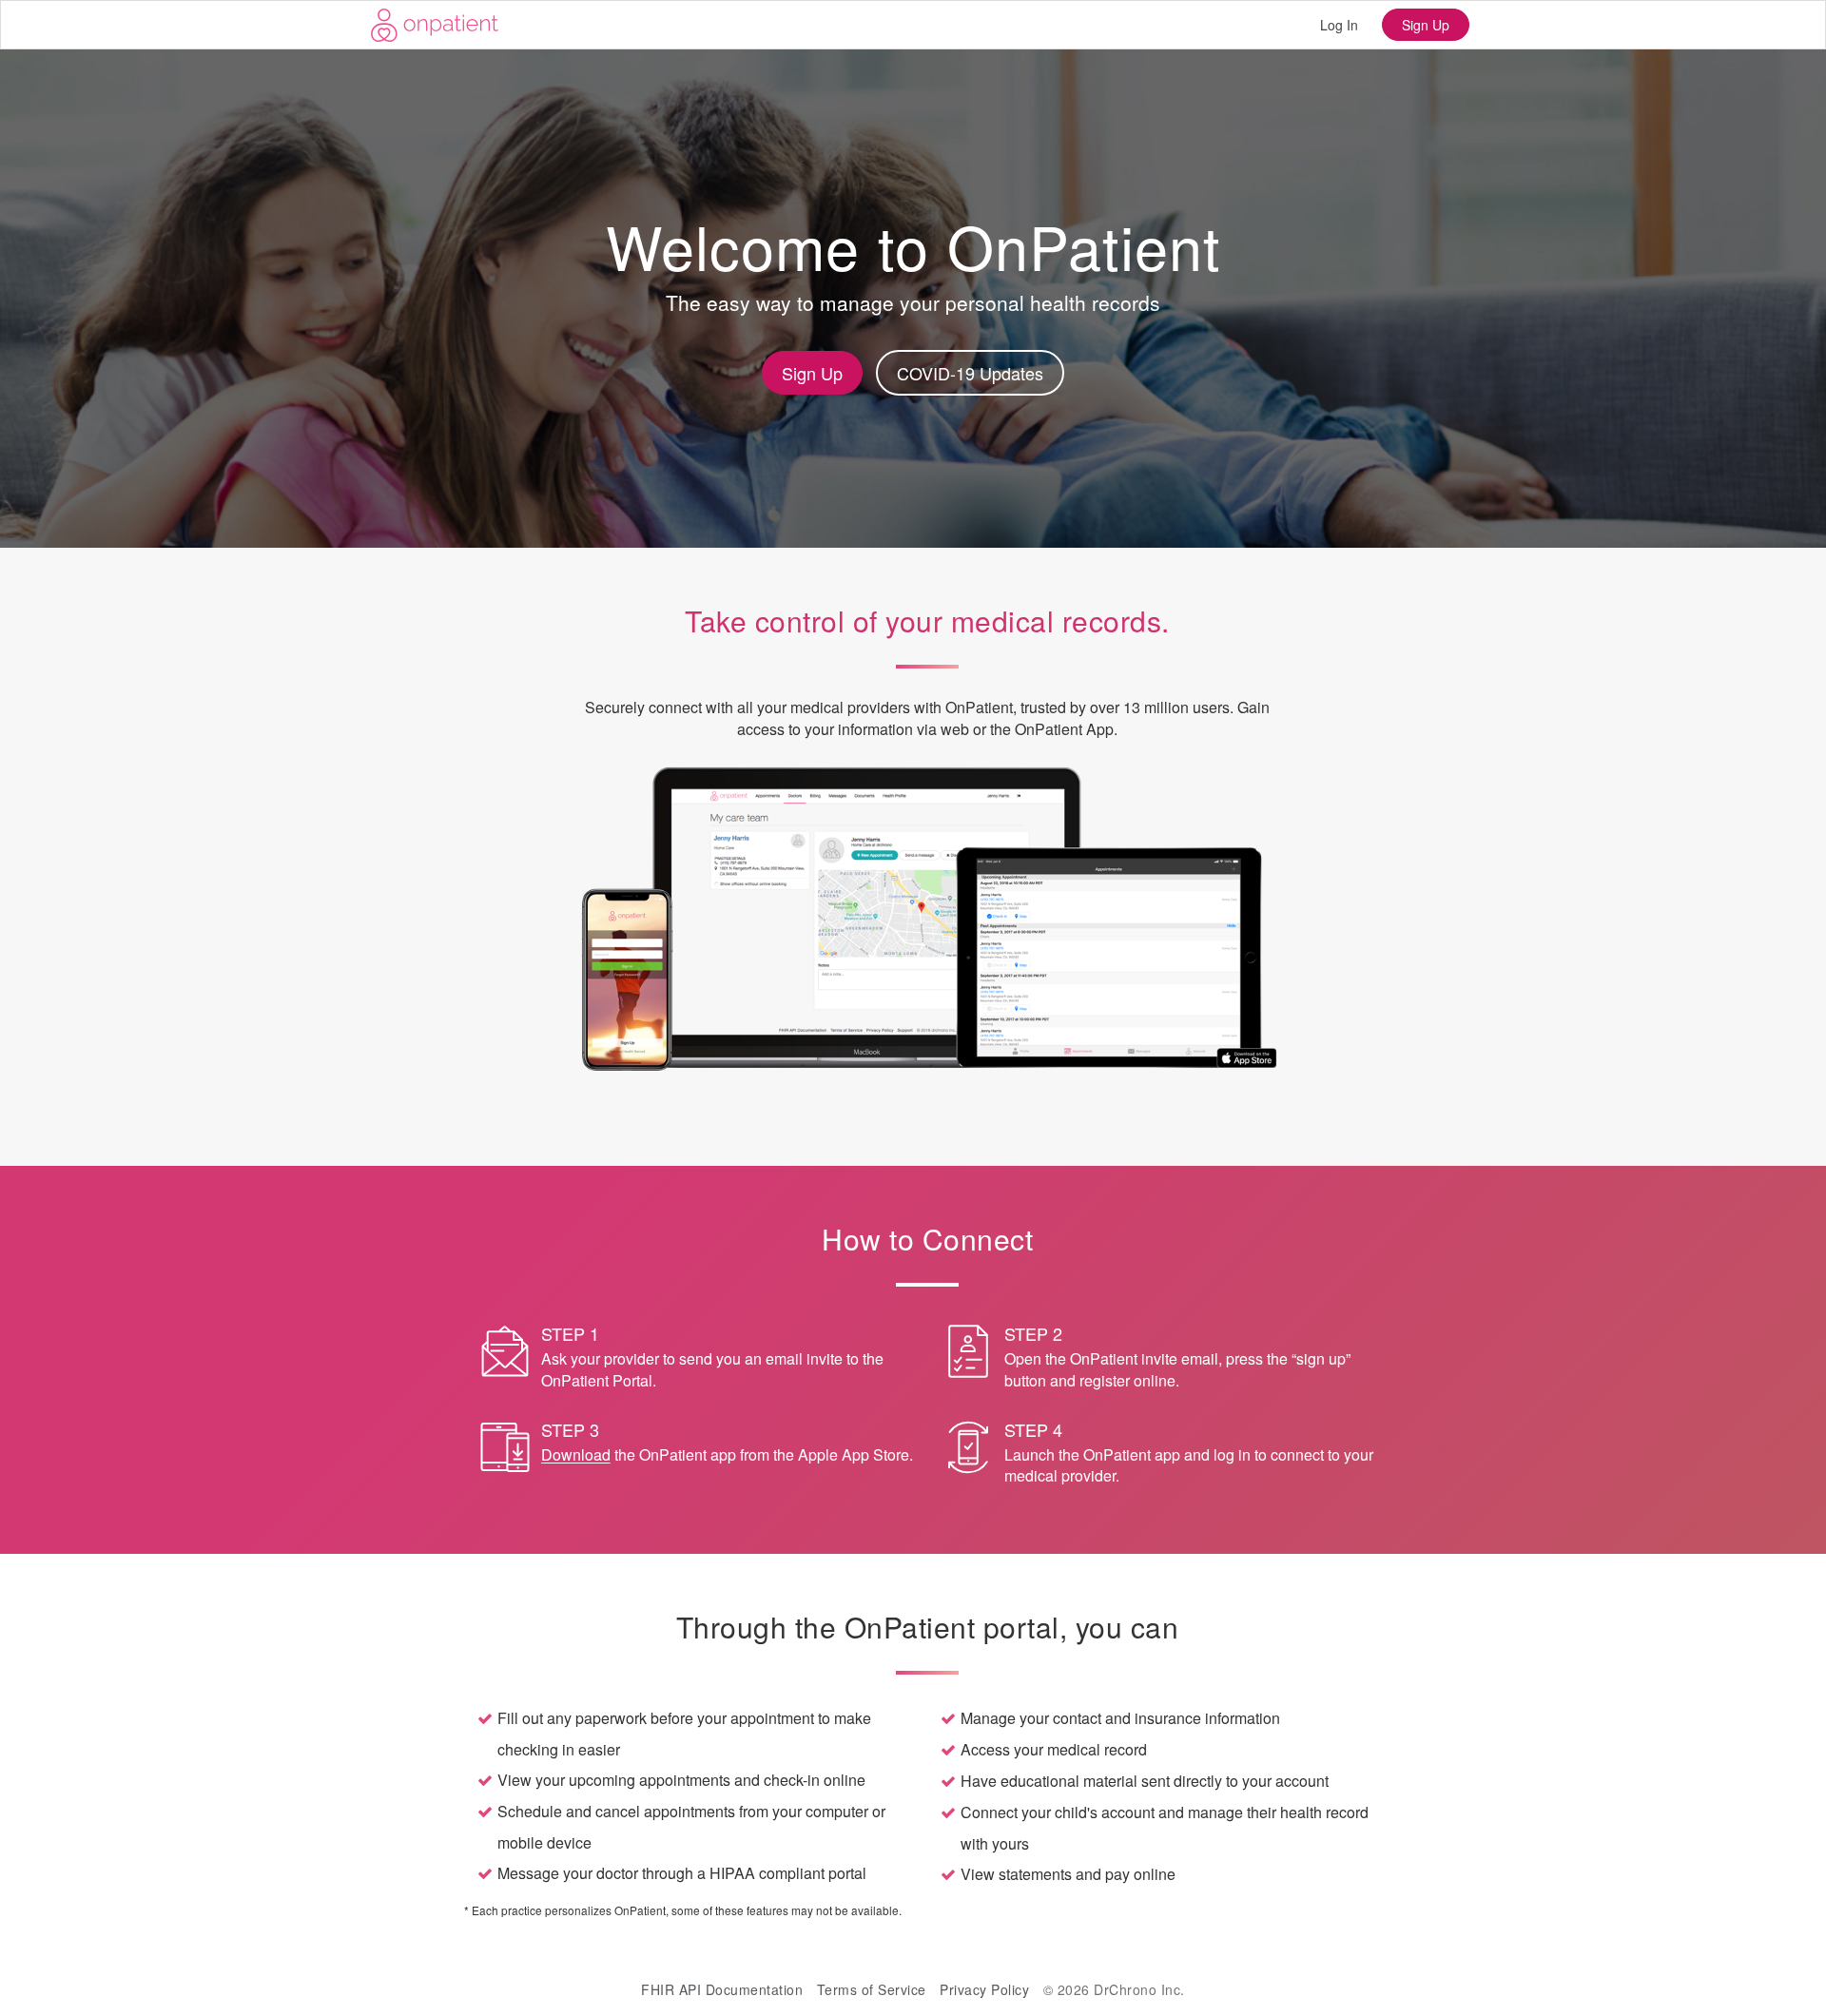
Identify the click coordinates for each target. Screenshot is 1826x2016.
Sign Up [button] (812, 373)
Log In (1339, 25)
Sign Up (1426, 25)
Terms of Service (872, 1989)
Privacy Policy (984, 1989)
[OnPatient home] (435, 25)
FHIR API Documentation (722, 1989)
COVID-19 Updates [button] (970, 373)
